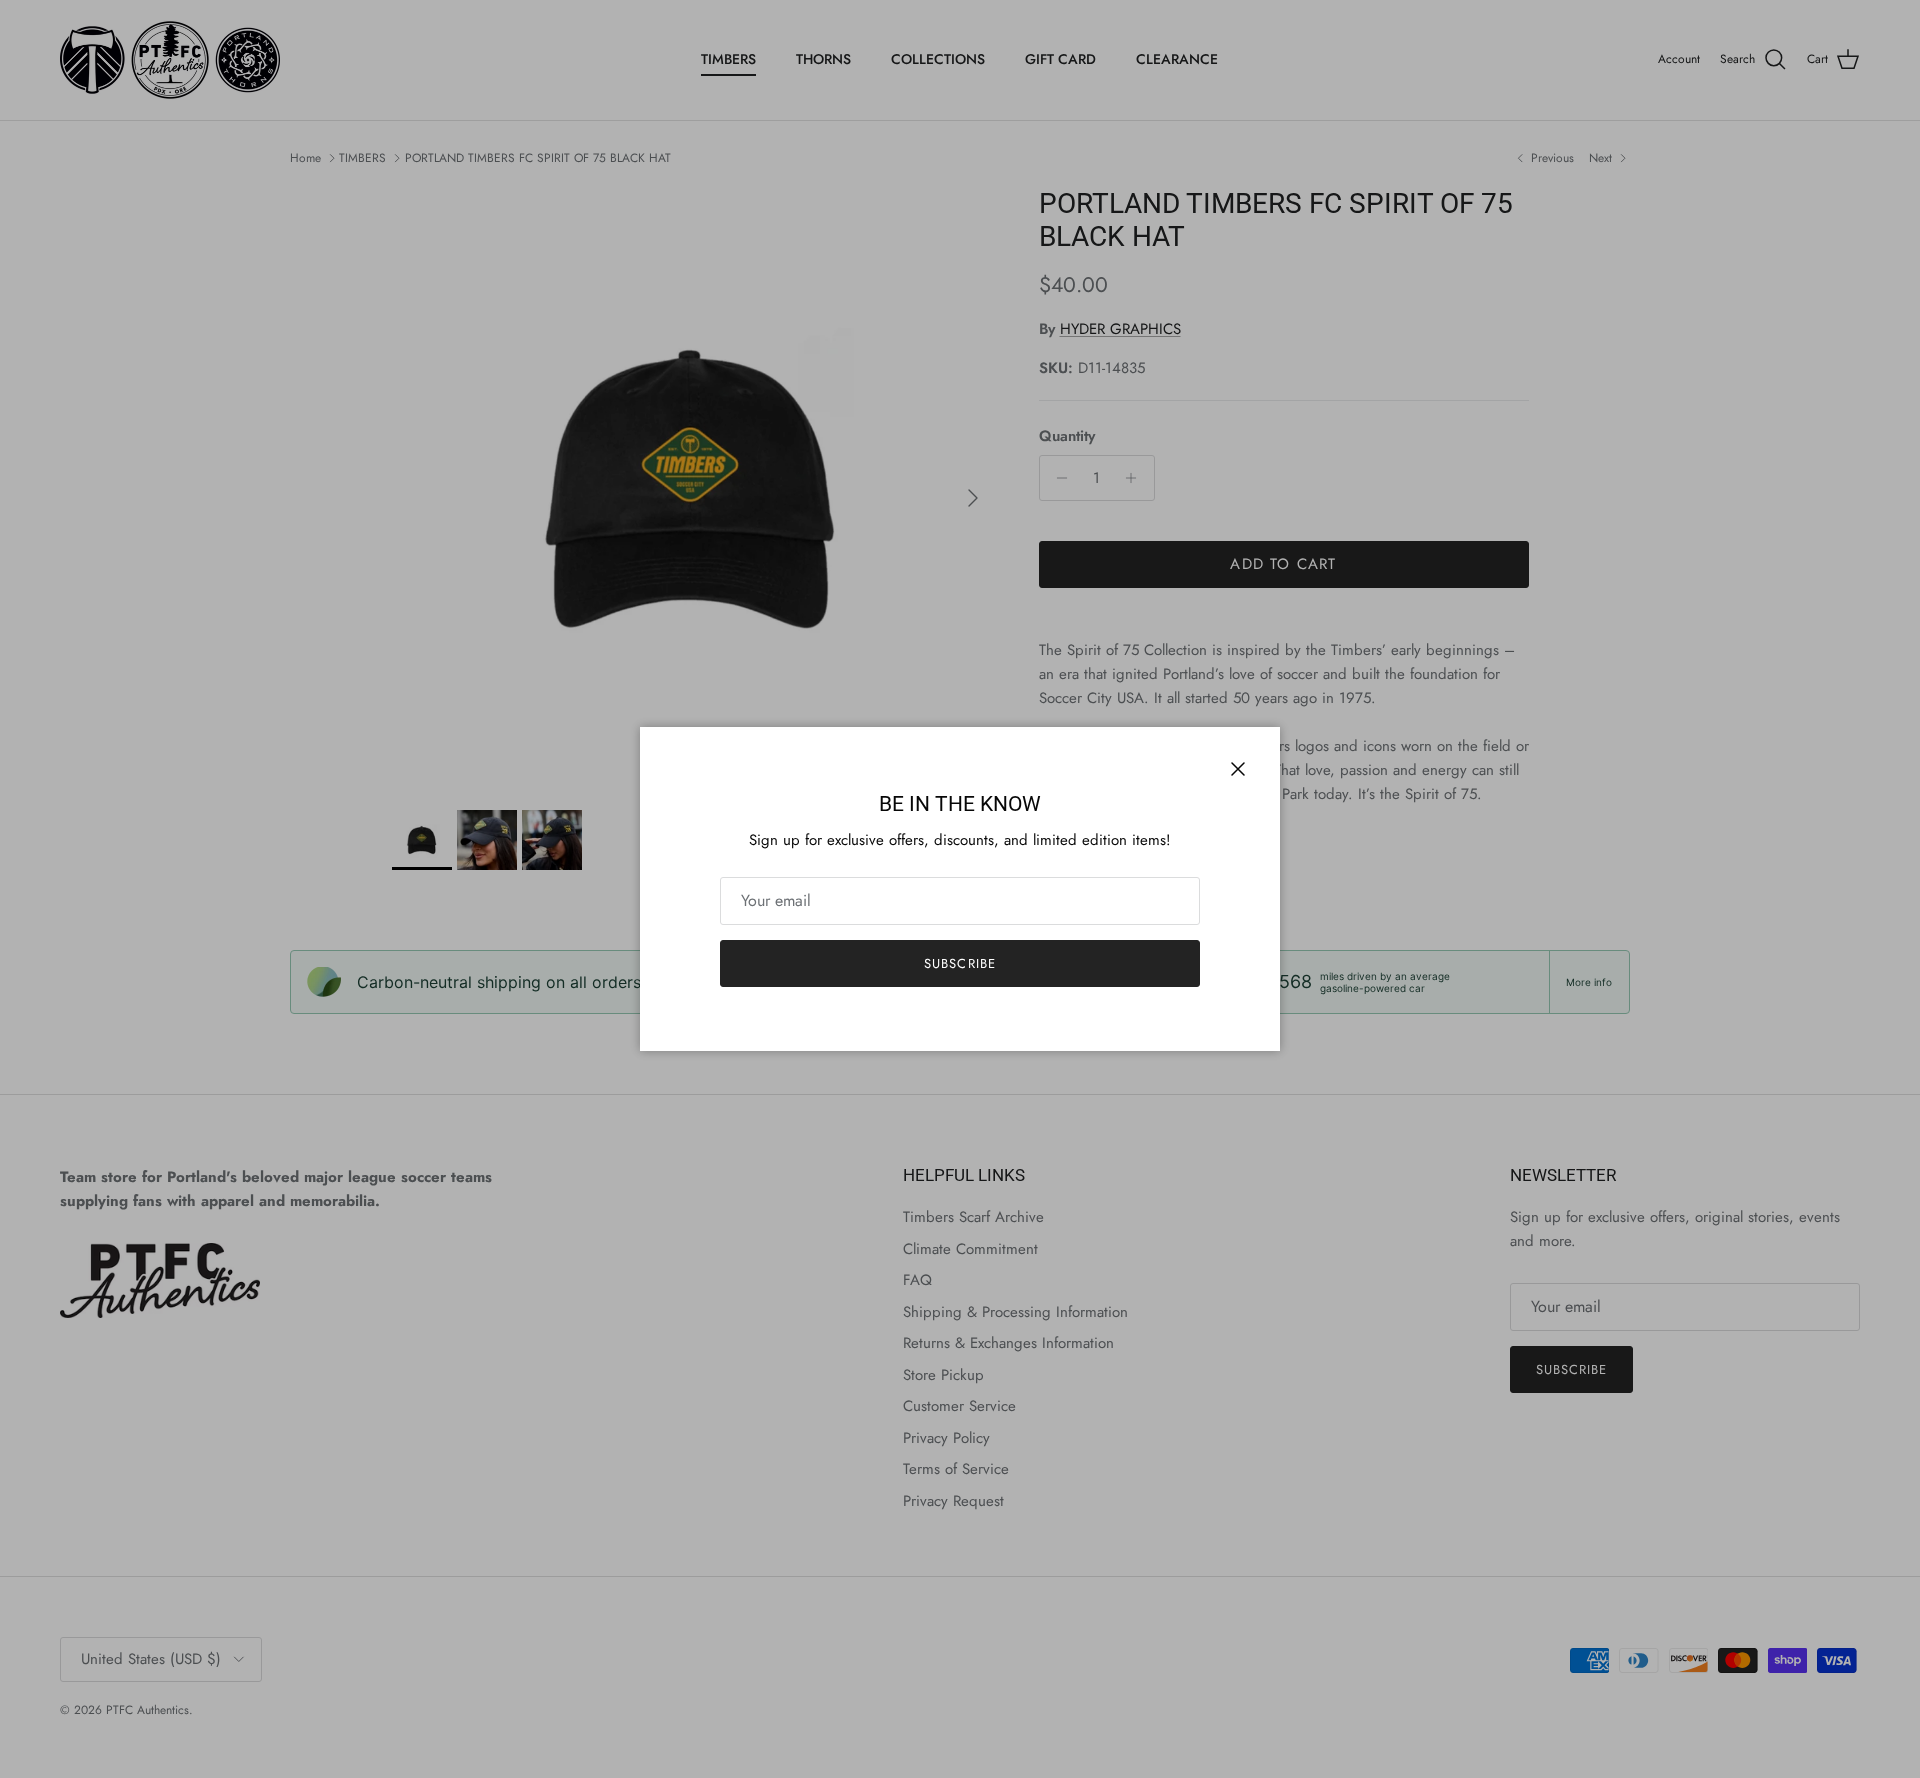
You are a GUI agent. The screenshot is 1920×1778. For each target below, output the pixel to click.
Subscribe (959, 963)
